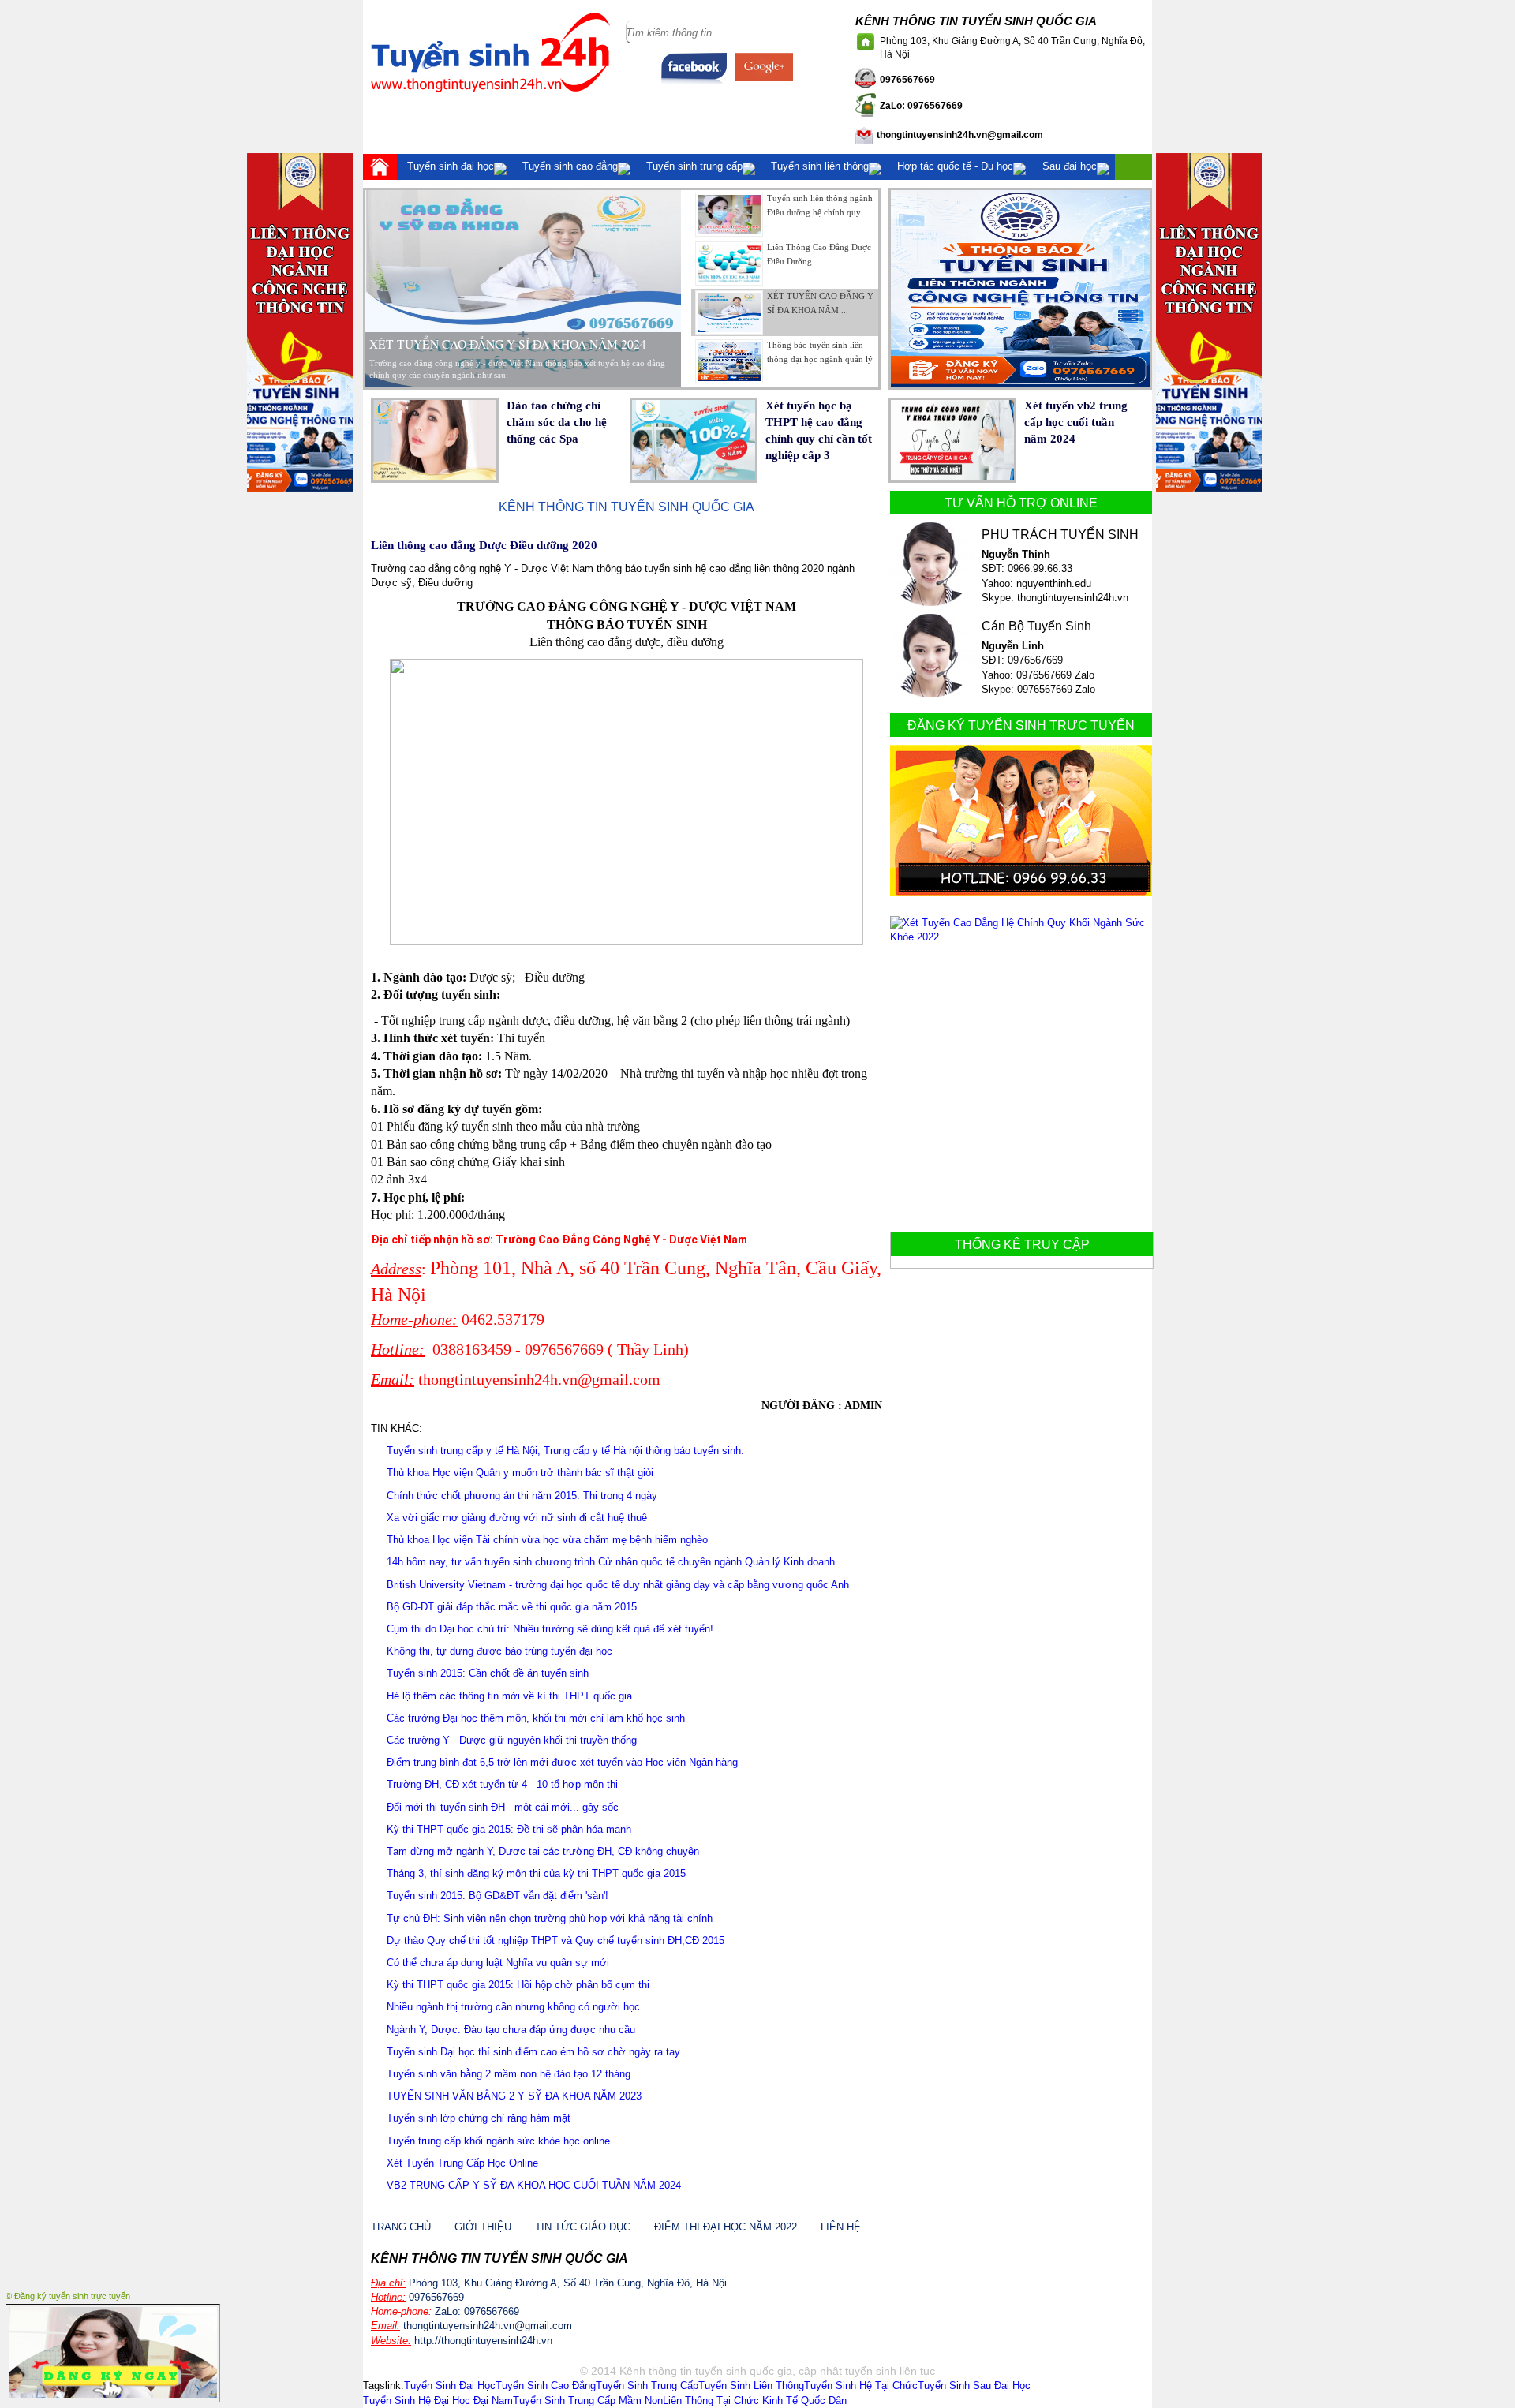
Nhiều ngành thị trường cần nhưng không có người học (513, 2007)
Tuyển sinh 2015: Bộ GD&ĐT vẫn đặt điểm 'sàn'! (498, 1896)
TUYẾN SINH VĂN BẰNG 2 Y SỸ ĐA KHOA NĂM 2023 (514, 2096)
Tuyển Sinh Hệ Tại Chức (861, 2386)
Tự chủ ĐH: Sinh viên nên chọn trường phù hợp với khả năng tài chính (550, 1918)
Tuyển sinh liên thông (820, 166)
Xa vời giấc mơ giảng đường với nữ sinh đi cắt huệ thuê (517, 1518)
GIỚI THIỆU (483, 2227)
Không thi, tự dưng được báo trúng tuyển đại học (499, 1651)
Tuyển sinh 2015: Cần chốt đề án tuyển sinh (488, 1673)
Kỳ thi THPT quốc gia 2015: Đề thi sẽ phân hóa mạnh (509, 1829)
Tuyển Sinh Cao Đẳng (546, 2386)
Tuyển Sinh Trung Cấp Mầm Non (588, 2401)
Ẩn (212, 2294)
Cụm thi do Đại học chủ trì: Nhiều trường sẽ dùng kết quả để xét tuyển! (550, 1629)
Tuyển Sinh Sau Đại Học (974, 2386)
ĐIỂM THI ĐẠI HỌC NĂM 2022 (726, 2227)
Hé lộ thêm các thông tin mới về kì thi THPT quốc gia (509, 1696)
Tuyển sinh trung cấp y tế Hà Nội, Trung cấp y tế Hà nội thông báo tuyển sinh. (565, 1451)
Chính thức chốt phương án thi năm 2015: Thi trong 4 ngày (522, 1496)
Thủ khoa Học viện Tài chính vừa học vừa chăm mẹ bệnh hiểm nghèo (547, 1540)
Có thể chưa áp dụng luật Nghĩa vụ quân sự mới (498, 1963)
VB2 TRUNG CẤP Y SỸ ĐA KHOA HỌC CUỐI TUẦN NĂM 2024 (534, 2185)
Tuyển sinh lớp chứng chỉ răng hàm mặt (479, 2118)
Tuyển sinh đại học (451, 166)
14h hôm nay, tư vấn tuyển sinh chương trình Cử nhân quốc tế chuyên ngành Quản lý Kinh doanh (611, 1562)
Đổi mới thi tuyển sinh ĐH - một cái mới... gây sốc (503, 1807)
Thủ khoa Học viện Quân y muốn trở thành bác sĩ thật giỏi (520, 1473)
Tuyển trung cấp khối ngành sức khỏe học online (498, 2141)
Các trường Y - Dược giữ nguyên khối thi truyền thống (512, 1740)
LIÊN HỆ (841, 2227)
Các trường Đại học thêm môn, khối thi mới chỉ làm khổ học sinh (536, 1718)
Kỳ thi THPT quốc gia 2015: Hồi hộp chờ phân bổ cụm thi (518, 1985)
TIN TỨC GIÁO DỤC (583, 2227)
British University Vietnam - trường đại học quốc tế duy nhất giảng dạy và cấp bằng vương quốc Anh (618, 1585)
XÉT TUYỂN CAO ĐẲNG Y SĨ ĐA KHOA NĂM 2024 (508, 344)
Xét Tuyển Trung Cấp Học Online (462, 2163)
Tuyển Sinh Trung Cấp (647, 2386)
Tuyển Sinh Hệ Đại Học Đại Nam (438, 2401)
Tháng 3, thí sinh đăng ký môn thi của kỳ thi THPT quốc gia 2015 (536, 1873)
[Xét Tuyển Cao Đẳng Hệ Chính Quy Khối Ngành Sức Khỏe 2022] (1021, 937)
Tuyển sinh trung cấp (694, 166)
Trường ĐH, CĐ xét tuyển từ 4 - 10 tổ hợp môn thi (502, 1784)
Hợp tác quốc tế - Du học (955, 166)
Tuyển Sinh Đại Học (450, 2386)
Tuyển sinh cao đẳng (570, 166)
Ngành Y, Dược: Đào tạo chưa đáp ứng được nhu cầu (511, 2030)
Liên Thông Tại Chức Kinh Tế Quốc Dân (755, 2401)
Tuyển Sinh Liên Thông (751, 2386)
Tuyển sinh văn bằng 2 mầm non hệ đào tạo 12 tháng (509, 2074)
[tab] (780, 215)
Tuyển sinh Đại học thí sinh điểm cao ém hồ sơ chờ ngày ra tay (533, 2052)
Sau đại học (1070, 166)
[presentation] (785, 215)
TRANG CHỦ (401, 2227)
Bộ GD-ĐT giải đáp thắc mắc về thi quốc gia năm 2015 (512, 1607)
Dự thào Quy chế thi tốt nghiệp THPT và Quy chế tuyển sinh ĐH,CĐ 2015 (555, 1941)
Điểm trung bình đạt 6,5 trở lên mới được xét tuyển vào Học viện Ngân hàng (562, 1762)
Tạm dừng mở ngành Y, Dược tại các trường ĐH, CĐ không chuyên (543, 1851)
